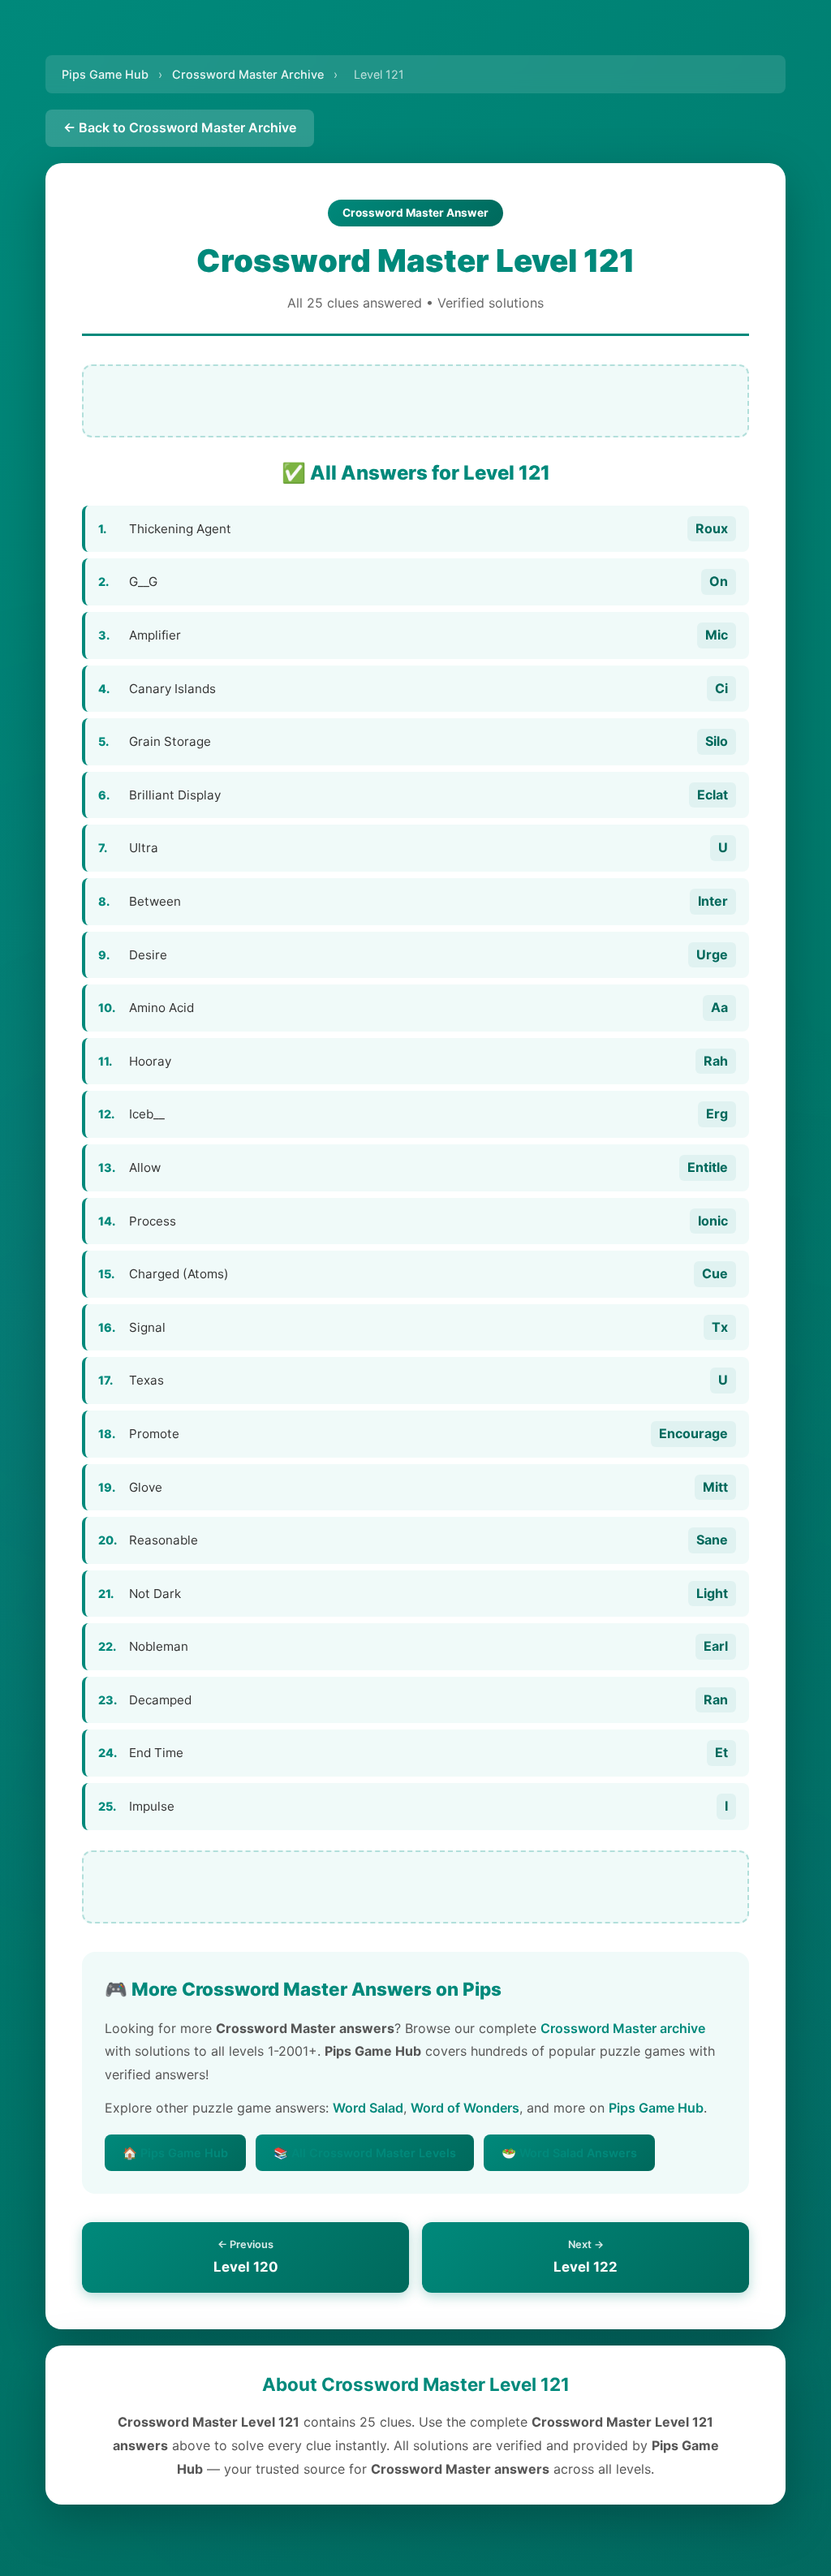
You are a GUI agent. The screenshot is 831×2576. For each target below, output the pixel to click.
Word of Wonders (465, 2108)
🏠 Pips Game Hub (175, 2153)
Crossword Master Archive (248, 74)
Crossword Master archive (623, 2028)
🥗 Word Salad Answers (569, 2153)
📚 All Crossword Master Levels (365, 2153)
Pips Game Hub (105, 74)
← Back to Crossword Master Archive (180, 127)
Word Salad (368, 2108)
